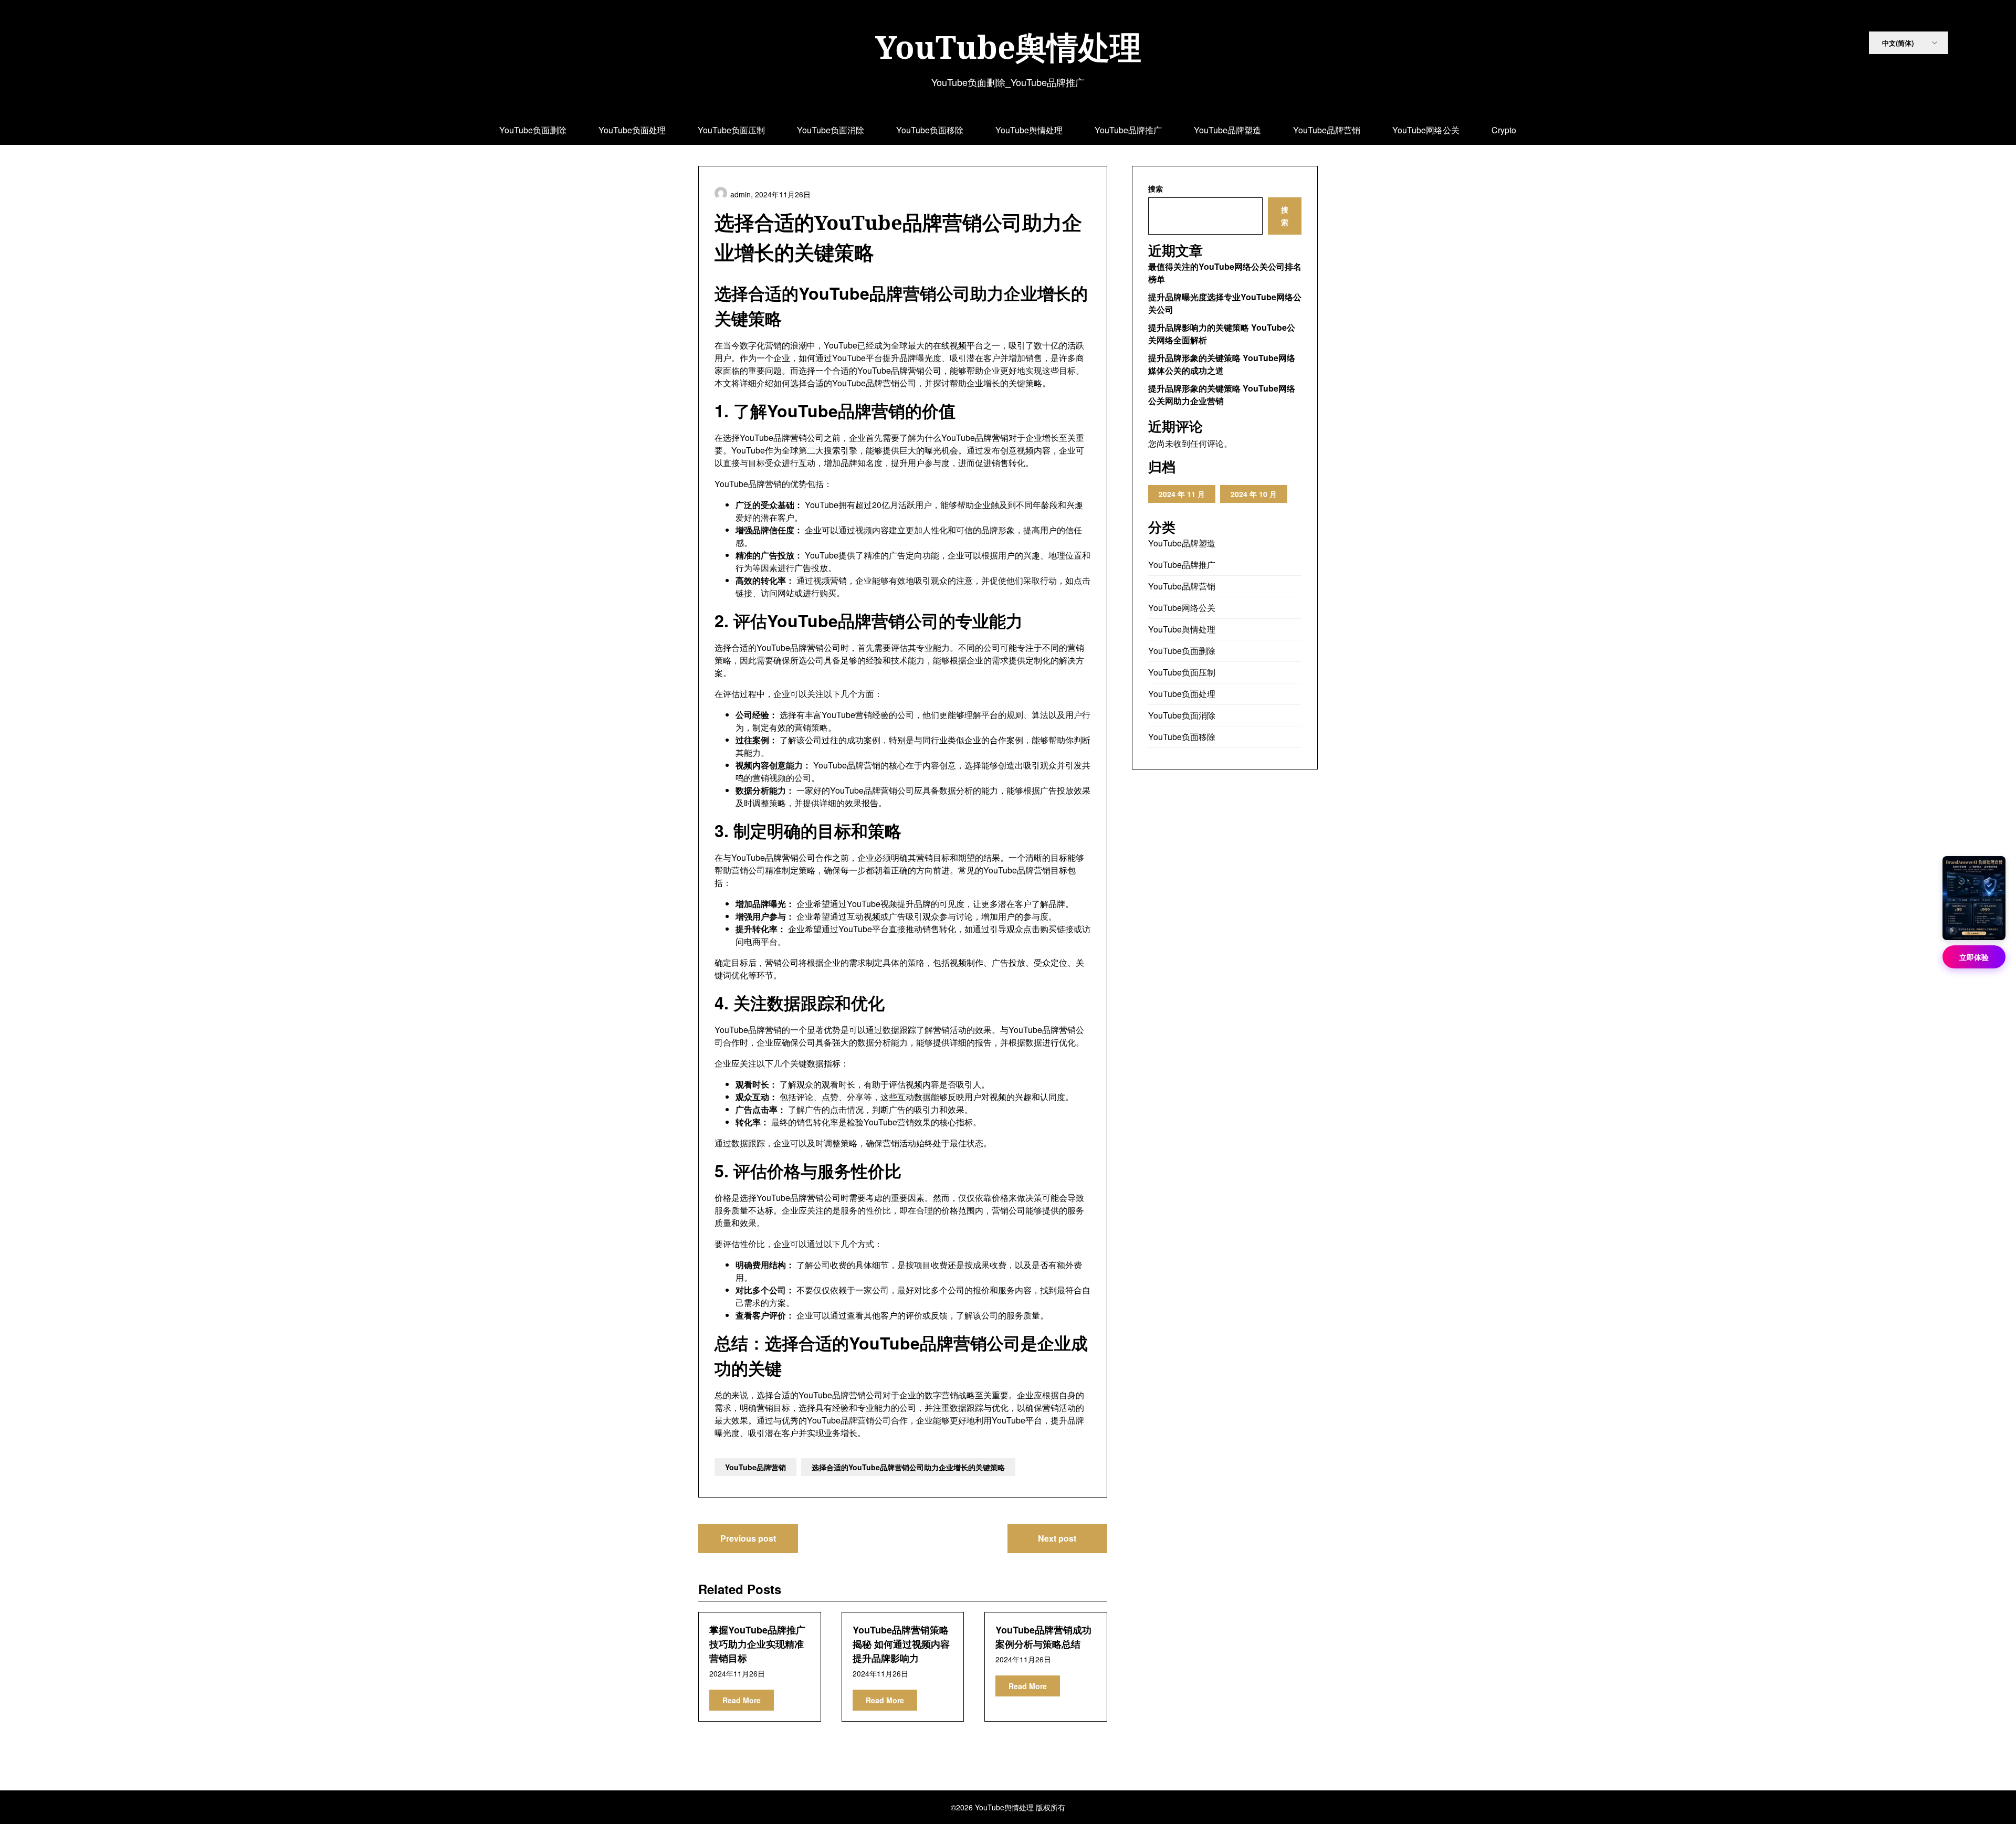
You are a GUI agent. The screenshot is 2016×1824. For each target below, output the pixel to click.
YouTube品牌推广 (1128, 130)
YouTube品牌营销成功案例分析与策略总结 (1043, 1637)
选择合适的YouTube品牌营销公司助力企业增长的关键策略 (908, 1467)
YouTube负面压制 (731, 130)
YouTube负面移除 (930, 130)
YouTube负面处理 (632, 130)
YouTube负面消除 (831, 130)
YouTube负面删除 (533, 130)
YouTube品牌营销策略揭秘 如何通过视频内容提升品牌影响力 (901, 1644)
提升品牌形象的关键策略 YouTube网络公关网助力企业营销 (1222, 394)
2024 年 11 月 (1182, 494)
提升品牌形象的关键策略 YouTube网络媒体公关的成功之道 (1222, 364)
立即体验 (1974, 957)
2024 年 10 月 (1254, 494)
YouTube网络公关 (1426, 130)
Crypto (1504, 130)
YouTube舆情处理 (1008, 47)
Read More (742, 1700)
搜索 (1156, 188)
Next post (1057, 1538)
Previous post (748, 1538)
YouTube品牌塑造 (1227, 130)
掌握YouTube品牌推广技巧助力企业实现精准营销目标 (757, 1644)
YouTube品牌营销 (1327, 130)
